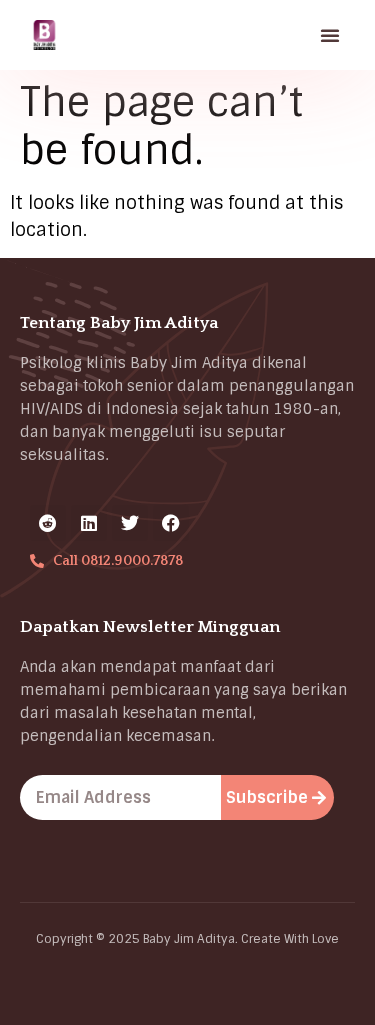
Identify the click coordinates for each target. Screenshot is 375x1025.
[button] (330, 35)
